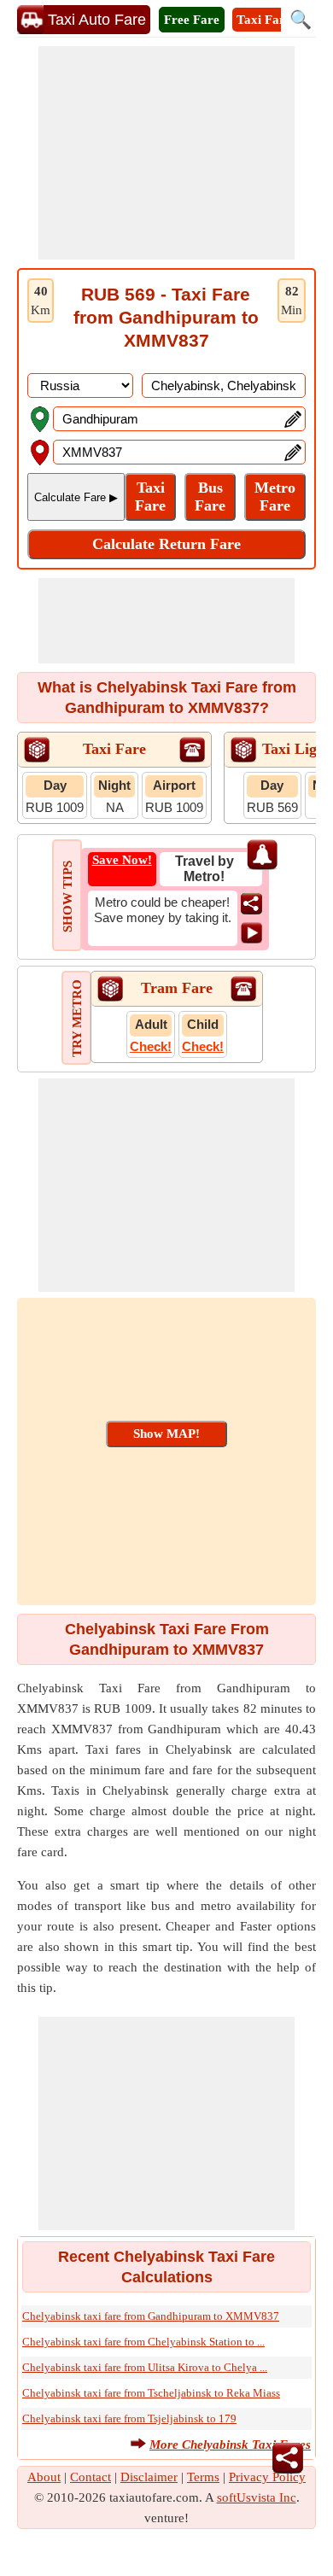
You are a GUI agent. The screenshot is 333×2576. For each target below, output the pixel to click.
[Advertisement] (166, 153)
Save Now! (122, 860)
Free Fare (192, 20)
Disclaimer (149, 2477)
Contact (91, 2477)
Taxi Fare (264, 20)
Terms (203, 2477)
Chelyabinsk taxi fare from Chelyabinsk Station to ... (143, 2342)
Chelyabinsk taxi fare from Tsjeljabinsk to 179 (129, 2418)
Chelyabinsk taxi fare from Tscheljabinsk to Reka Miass (151, 2393)
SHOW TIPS (67, 897)
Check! (151, 1046)
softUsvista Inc (257, 2497)
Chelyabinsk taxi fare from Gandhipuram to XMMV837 (151, 2316)
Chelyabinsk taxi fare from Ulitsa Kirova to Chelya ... (145, 2367)
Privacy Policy (267, 2477)
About (44, 2477)
